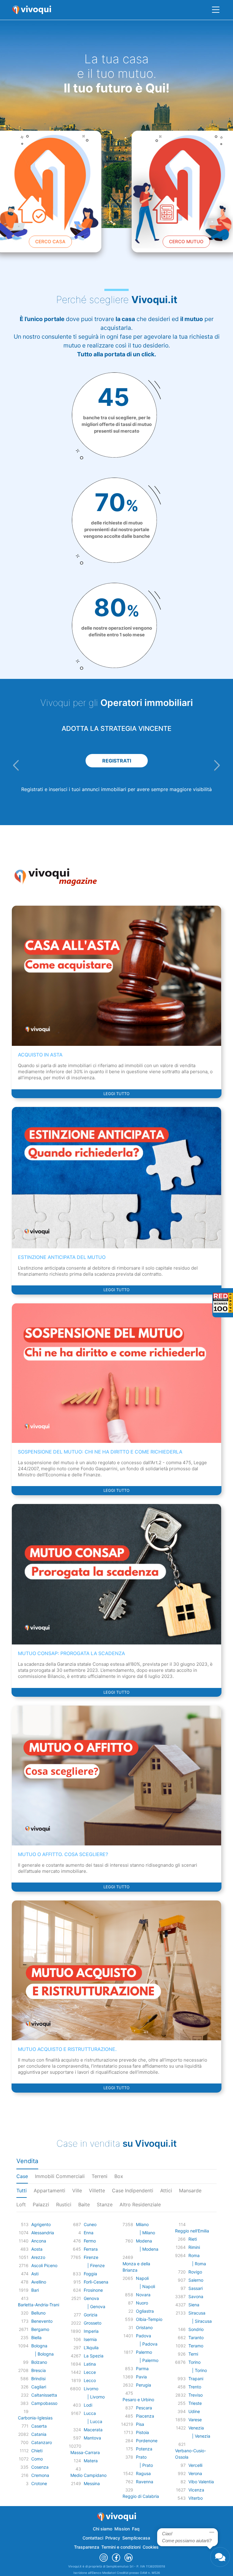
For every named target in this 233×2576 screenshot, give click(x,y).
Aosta (37, 2249)
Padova (144, 2336)
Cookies (151, 2547)
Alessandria (43, 2233)
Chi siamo (103, 2529)
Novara (143, 2295)
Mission (122, 2529)
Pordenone (147, 2441)
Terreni (100, 2176)
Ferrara (91, 2249)
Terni (193, 2354)
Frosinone (93, 2290)
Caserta (39, 2426)
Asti (35, 2274)
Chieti (37, 2451)
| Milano (145, 2233)
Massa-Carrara (85, 2452)
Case (22, 2176)
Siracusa (197, 2313)
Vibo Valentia (201, 2482)
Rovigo (195, 2272)
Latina (90, 2364)
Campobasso (44, 2403)
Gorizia (91, 2315)
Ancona (39, 2241)
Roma (194, 2255)
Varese (195, 2420)
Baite (84, 2204)
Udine (194, 2411)
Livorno (91, 2389)
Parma (142, 2369)
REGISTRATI (117, 761)
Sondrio (196, 2329)
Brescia (39, 2370)
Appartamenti (49, 2190)
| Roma (197, 2264)
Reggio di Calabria (141, 2496)
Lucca (90, 2413)
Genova (91, 2298)
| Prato (144, 2465)
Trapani (196, 2379)
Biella (36, 2337)
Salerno (196, 2280)
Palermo (144, 2352)
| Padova (147, 2344)
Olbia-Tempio (149, 2319)
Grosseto (93, 2323)
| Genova (95, 2306)
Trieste (195, 2403)
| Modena (147, 2249)
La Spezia (94, 2356)
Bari (35, 2290)
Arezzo (38, 2257)
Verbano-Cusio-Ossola (191, 2454)
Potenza (144, 2449)
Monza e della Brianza (136, 2267)
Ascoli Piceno (44, 2265)
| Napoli (145, 2286)
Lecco (90, 2380)
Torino (194, 2362)
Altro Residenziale (140, 2204)
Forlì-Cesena (96, 2282)
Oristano (144, 2327)
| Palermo (147, 2360)
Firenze (91, 2257)
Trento (195, 2387)
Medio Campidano (88, 2475)
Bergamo (40, 2329)
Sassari (196, 2288)
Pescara (144, 2408)
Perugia (144, 2385)
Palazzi (41, 2204)
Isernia (90, 2339)
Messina (92, 2483)
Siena (194, 2305)
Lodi (88, 2405)
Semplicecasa (136, 2538)
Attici (166, 2190)
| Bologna (42, 2354)
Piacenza (145, 2416)
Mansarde (190, 2190)
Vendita (27, 2161)
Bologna (39, 2346)
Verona (195, 2473)
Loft (21, 2204)
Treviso (196, 2395)
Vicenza (196, 2490)
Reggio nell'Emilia (192, 2231)
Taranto (196, 2337)
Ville (77, 2190)
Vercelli (195, 2465)
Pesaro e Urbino (138, 2400)
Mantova (92, 2438)
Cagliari (39, 2387)
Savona (196, 2296)
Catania (39, 2434)
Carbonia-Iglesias (35, 2418)
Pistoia (142, 2432)
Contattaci (93, 2538)
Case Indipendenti (133, 2190)
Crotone (39, 2483)
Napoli (142, 2278)
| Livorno (94, 2397)
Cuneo (90, 2224)
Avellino (39, 2282)
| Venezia (199, 2436)
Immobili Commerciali (60, 2176)
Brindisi (38, 2379)
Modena (144, 2241)
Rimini (194, 2247)
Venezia (196, 2428)
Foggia (90, 2274)
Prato (141, 2457)
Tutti (22, 2190)
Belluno (38, 2313)
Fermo (90, 2241)
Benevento (42, 2321)
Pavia (141, 2377)
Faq (136, 2529)
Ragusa (143, 2473)
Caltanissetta (44, 2395)
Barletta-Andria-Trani (39, 2305)
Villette (97, 2190)
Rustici (64, 2204)
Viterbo (196, 2498)
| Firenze (94, 2265)
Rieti (193, 2239)
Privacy (113, 2538)
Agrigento (41, 2224)
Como (37, 2459)
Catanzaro (42, 2442)
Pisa (140, 2424)
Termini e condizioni (121, 2547)
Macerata (93, 2430)
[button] (16, 765)
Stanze (105, 2204)
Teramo (196, 2346)
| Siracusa (200, 2321)
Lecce (90, 2372)
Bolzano (39, 2362)
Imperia (91, 2331)
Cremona (40, 2475)
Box (119, 2176)
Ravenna (145, 2482)
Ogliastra (145, 2311)
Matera (91, 2461)
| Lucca (93, 2421)
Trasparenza (87, 2547)
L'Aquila (91, 2348)
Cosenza (40, 2467)
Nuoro (142, 2303)
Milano (142, 2224)
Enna (89, 2233)
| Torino (198, 2370)
